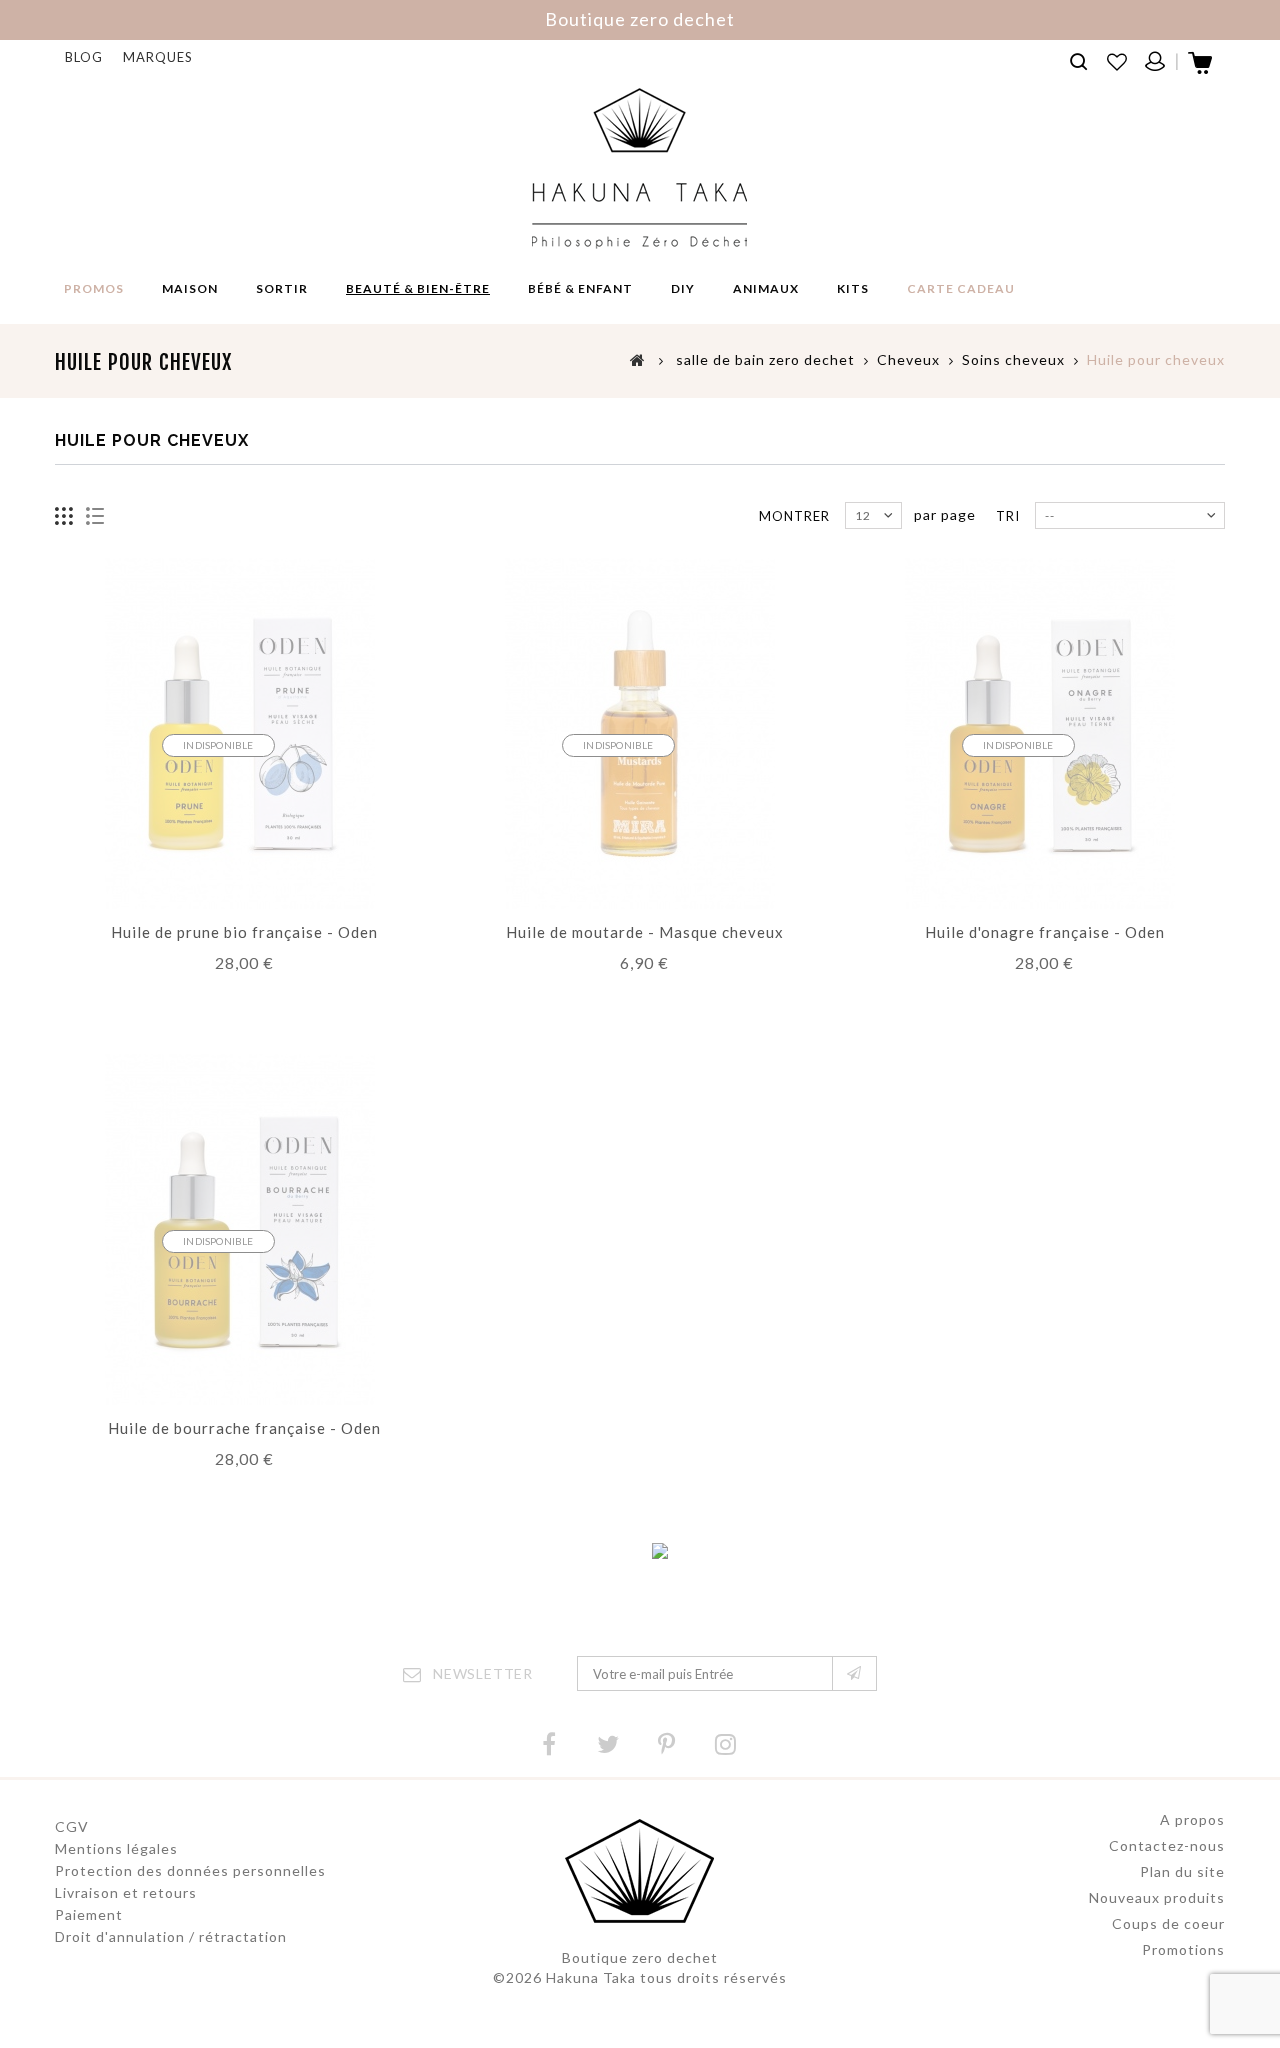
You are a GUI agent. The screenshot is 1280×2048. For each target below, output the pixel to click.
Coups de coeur (1168, 1923)
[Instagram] (726, 1744)
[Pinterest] (667, 1744)
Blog (84, 57)
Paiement (89, 1914)
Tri (1008, 516)
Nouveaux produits (1157, 1897)
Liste (95, 516)
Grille (64, 516)
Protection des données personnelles (190, 1870)
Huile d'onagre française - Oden (1045, 932)
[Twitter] (608, 1744)
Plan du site (1182, 1871)
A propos (1192, 1819)
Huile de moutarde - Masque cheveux (645, 932)
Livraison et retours (126, 1892)
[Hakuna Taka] (640, 168)
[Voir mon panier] (1201, 69)
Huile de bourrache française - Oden (244, 1428)
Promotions (1183, 1949)
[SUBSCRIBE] (854, 1673)
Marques (158, 57)
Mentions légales (116, 1848)
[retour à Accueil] (638, 359)
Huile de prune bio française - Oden (244, 932)
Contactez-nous (1167, 1845)
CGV (72, 1826)
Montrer (794, 516)
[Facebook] (549, 1744)
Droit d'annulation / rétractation (171, 1936)
